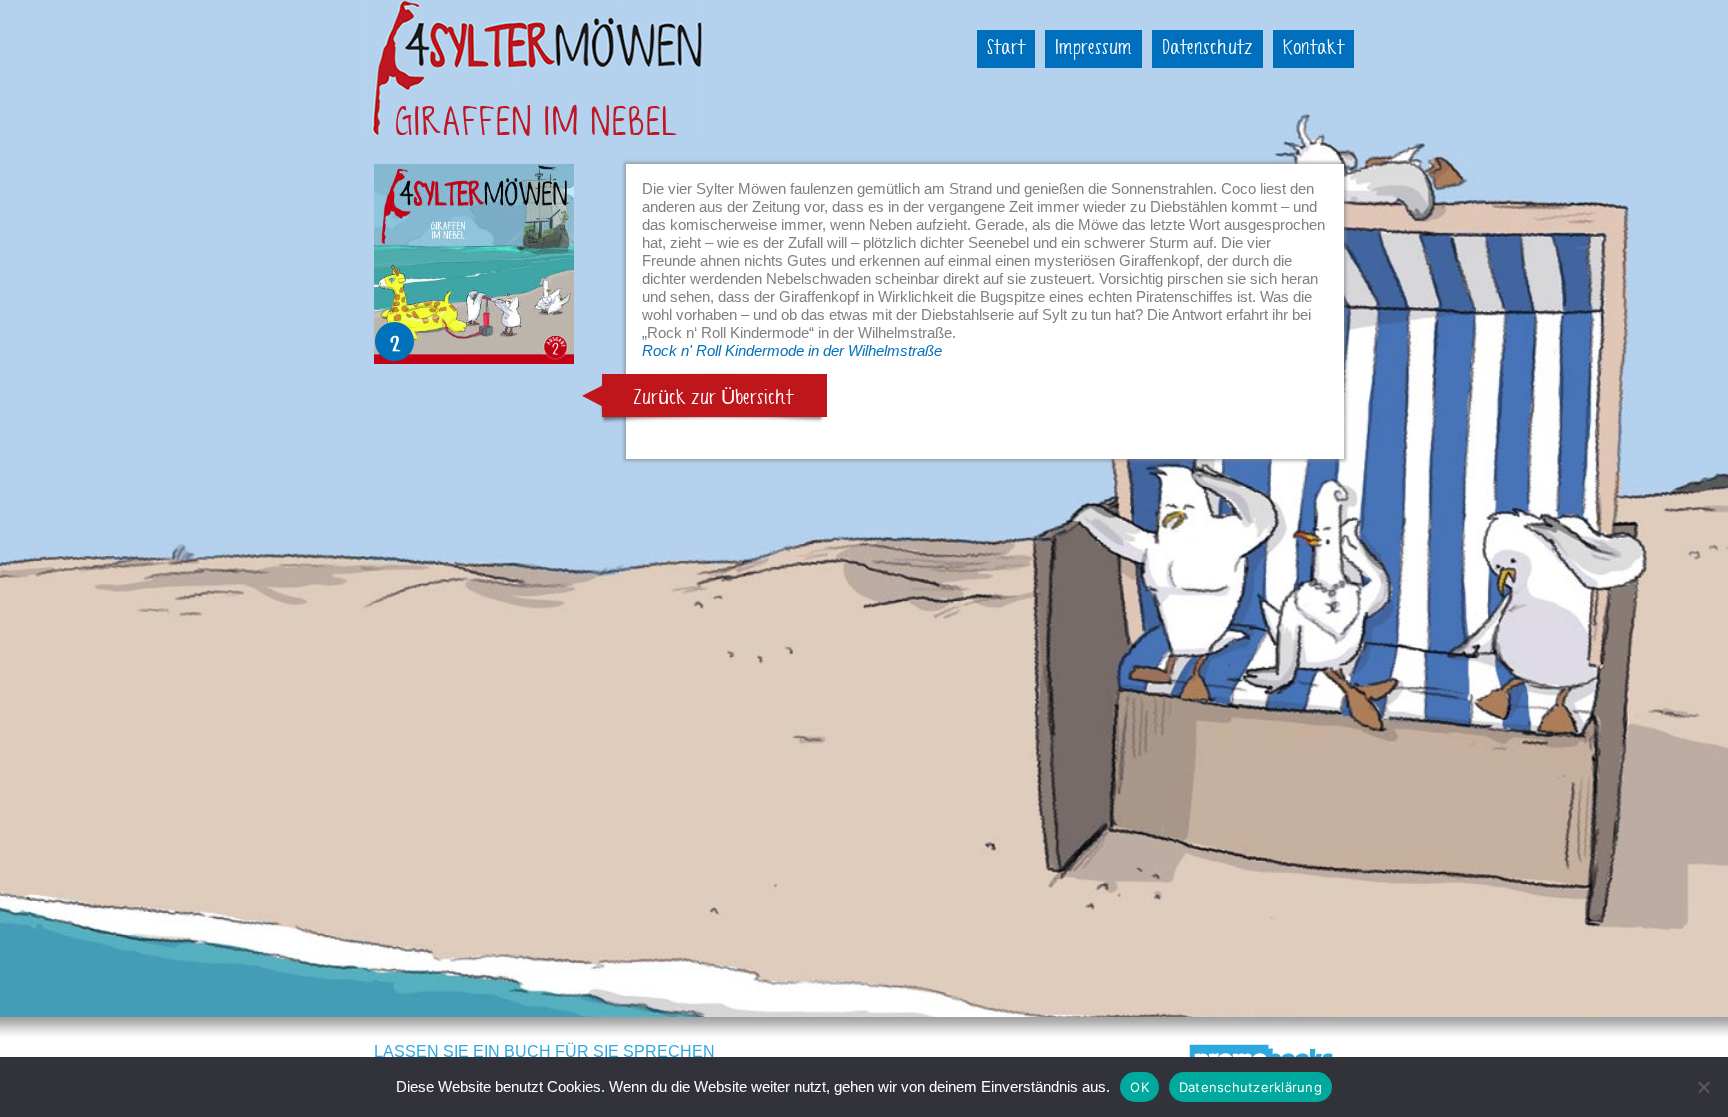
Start (1006, 48)
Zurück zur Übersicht (713, 398)
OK (1139, 1087)
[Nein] (1703, 1087)
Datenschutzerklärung (1250, 1087)
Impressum (1093, 48)
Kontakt (1313, 48)
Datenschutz (1207, 48)
